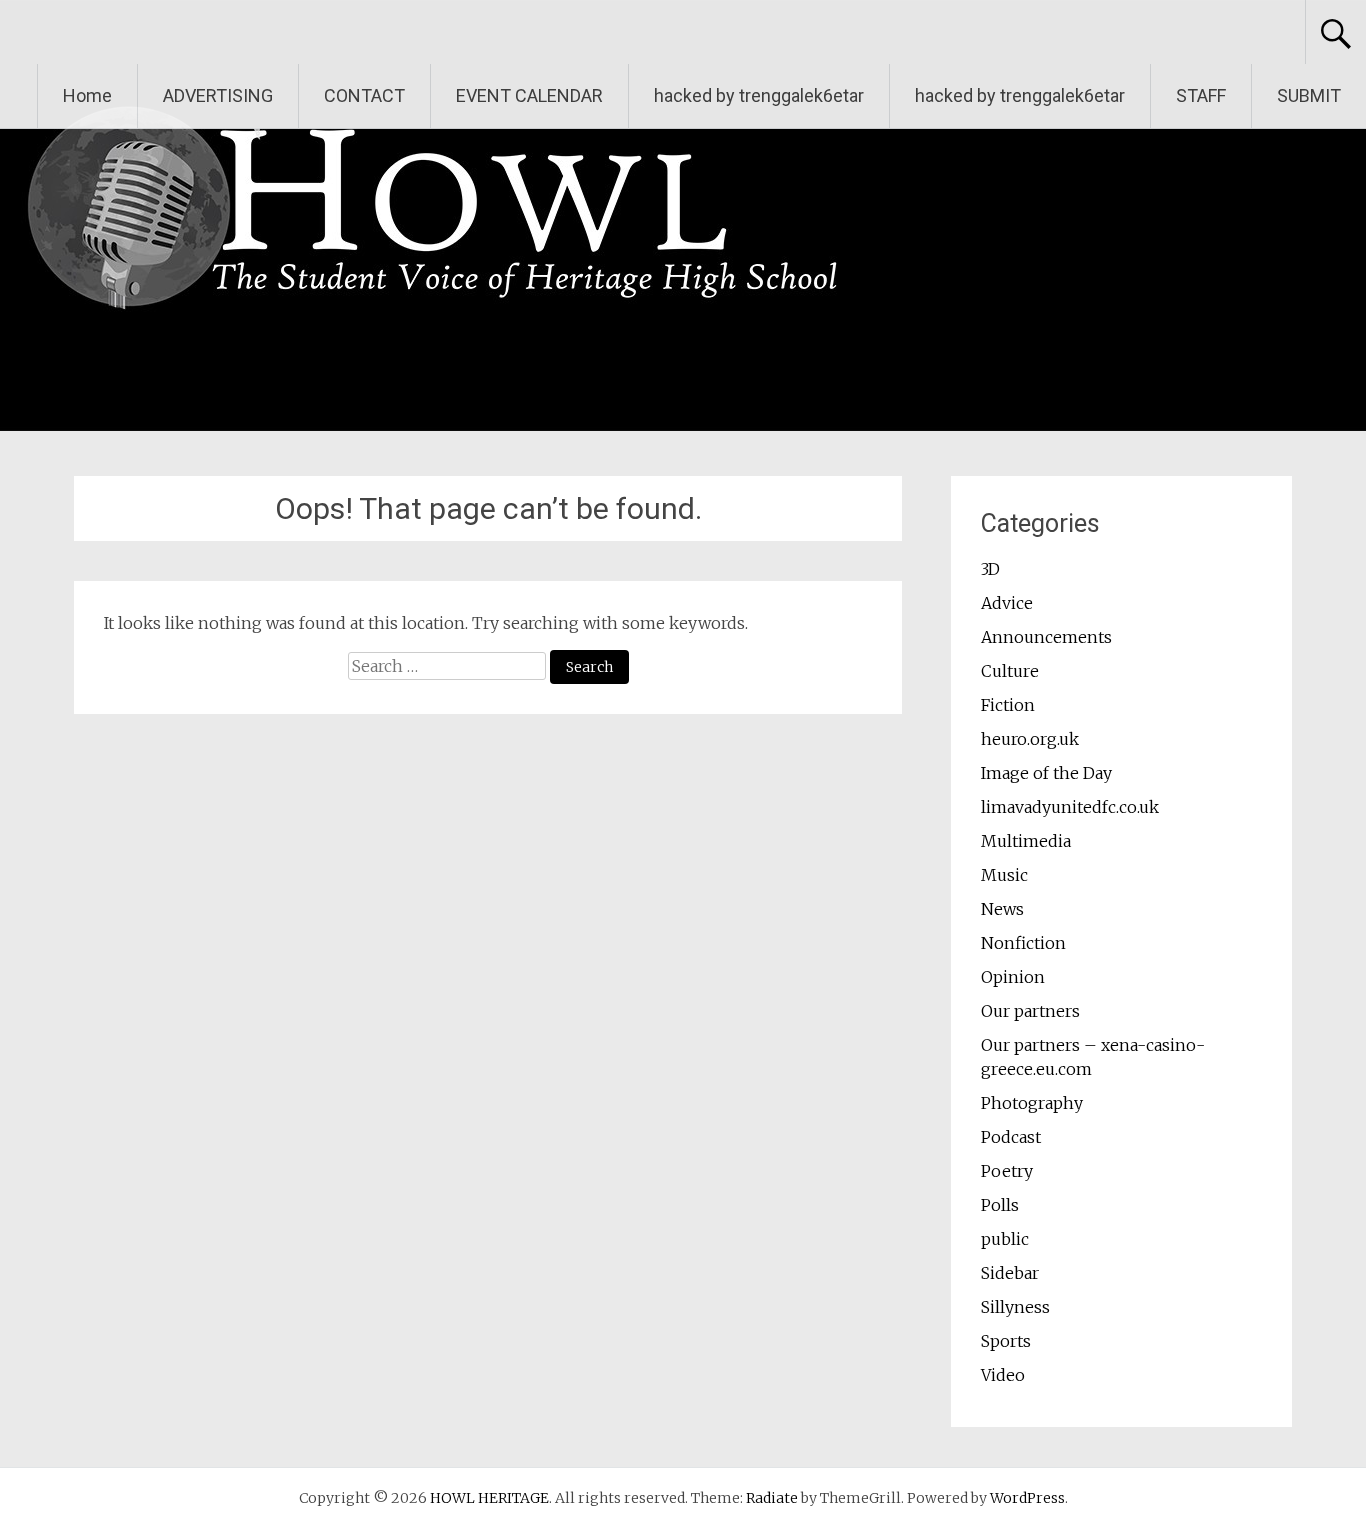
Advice (1007, 603)
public (1005, 1239)
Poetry (1007, 1171)
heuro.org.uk (1030, 739)
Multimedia (1026, 841)
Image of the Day (1046, 773)
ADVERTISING (218, 95)
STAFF (1201, 95)
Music (1004, 875)
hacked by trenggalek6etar (759, 95)
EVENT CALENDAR (529, 95)
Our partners (1030, 1011)
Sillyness (1015, 1307)
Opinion (1013, 977)
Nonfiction (1023, 943)
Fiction (1008, 705)
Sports (1006, 1341)
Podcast (1011, 1137)
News (1002, 909)
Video (1003, 1375)
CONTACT (364, 95)
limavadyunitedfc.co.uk (1070, 807)
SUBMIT (1309, 95)
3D (990, 569)
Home (87, 95)
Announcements (1046, 637)
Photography (1032, 1103)
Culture (1010, 671)
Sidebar (1010, 1273)
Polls (1000, 1205)
